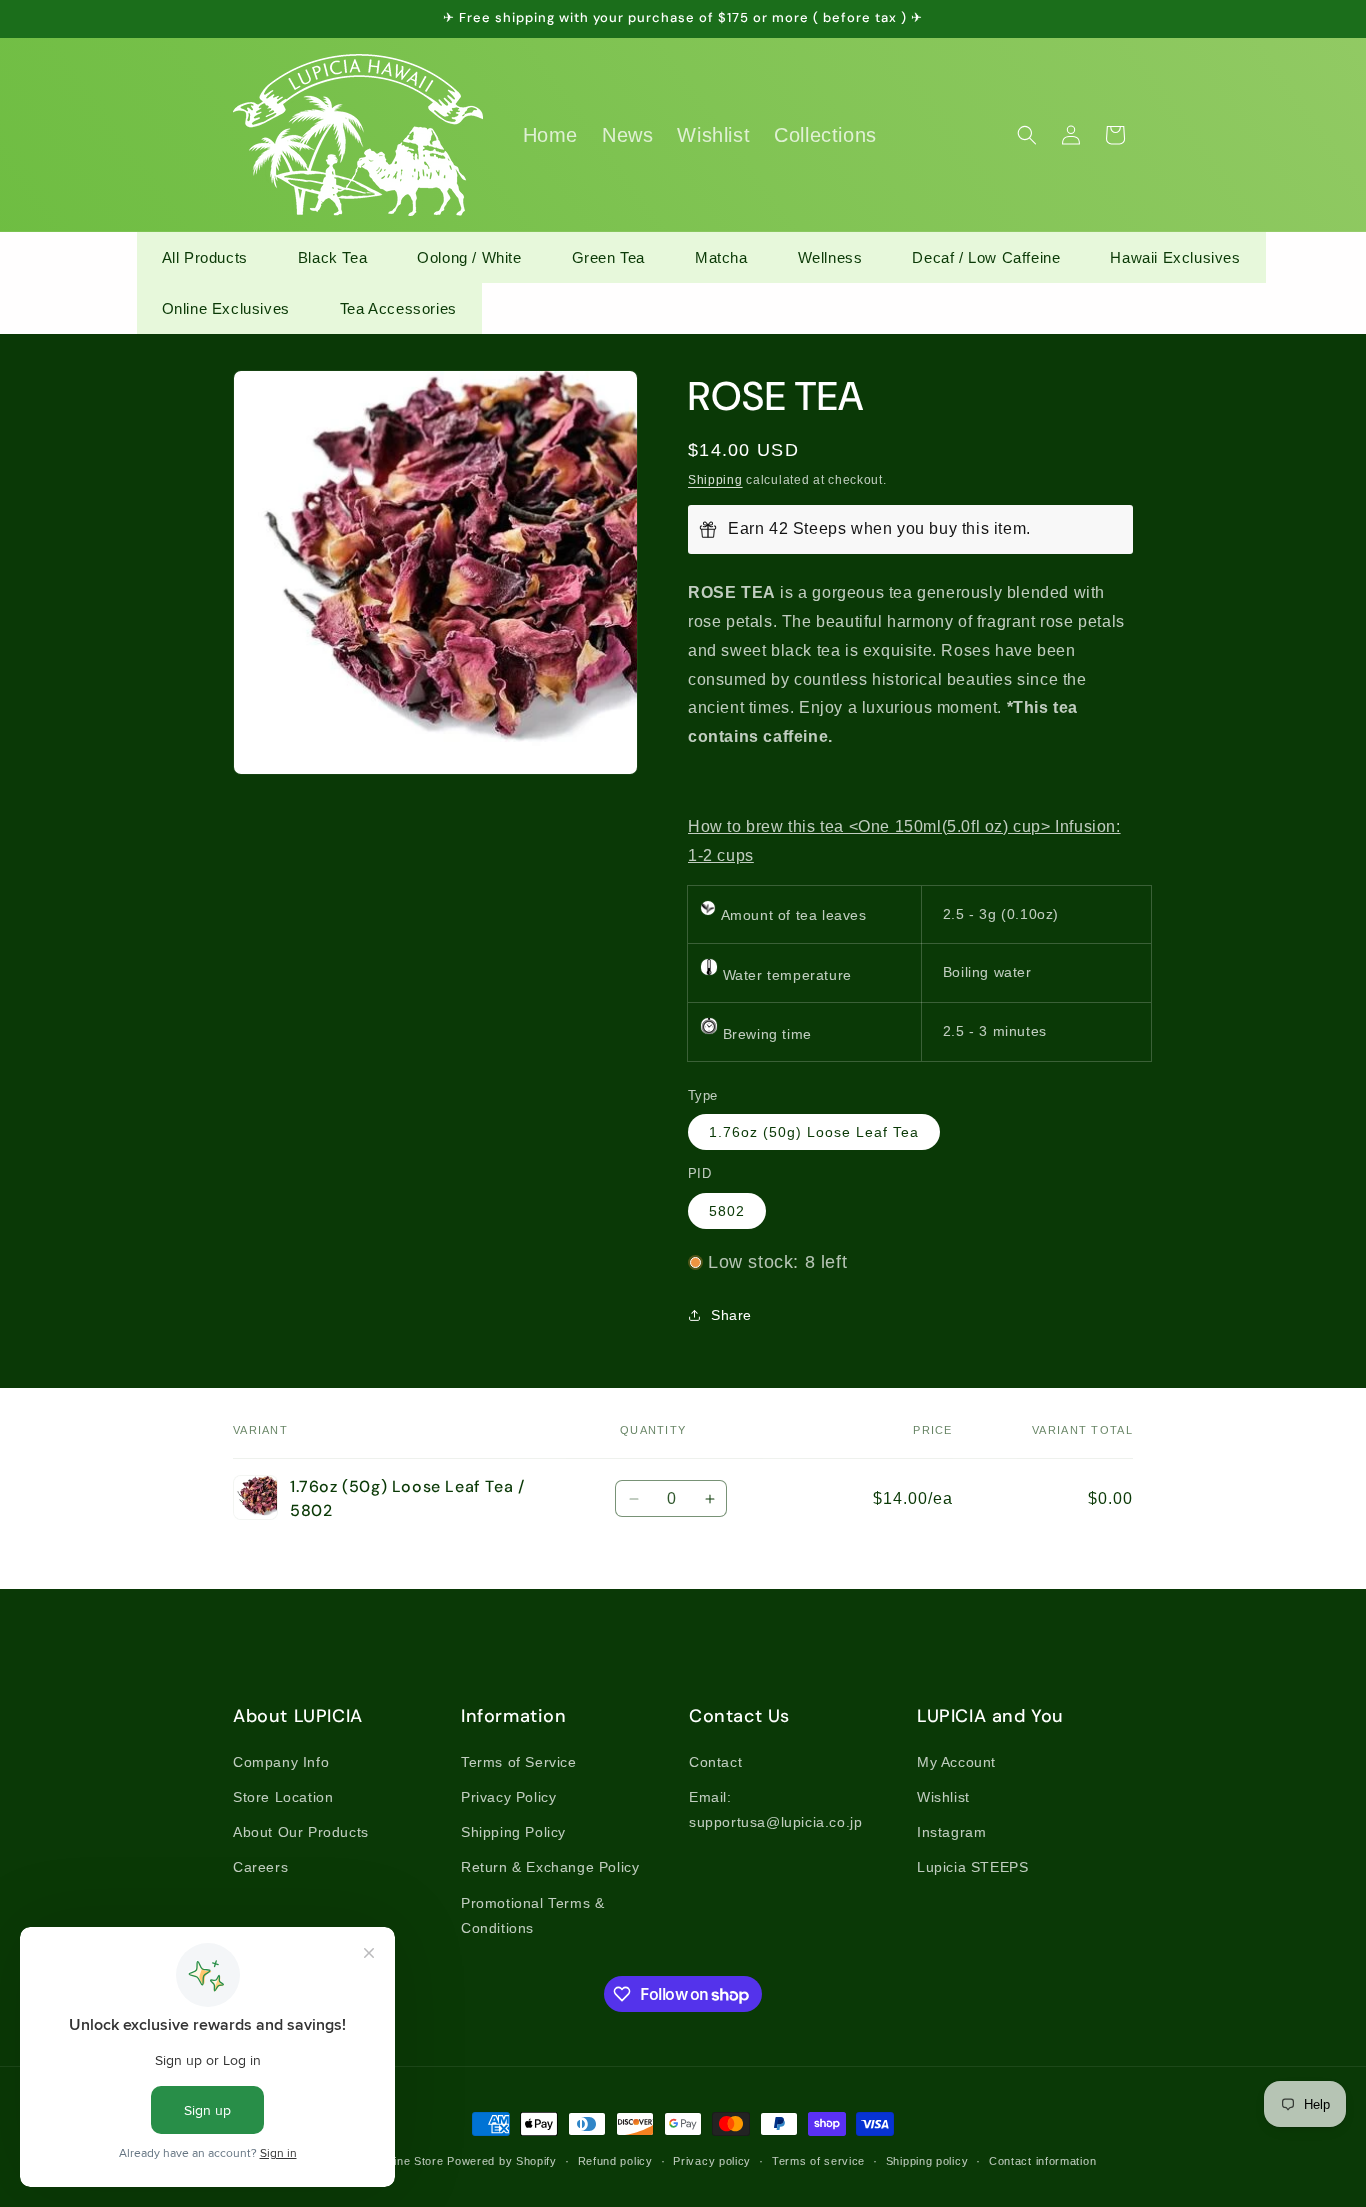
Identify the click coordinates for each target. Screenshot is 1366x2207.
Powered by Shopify (502, 2161)
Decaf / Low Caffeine (986, 257)
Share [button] (731, 1315)
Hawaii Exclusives (1175, 257)
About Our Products (301, 1832)
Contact (715, 1762)
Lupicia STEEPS (972, 1867)
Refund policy (615, 2161)
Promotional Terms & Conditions (532, 1915)
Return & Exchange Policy (550, 1867)
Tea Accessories (398, 308)
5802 (727, 1211)
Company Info (281, 1762)
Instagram (951, 1832)
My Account (956, 1762)
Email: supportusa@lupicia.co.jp (775, 1809)
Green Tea (608, 257)
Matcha (721, 257)
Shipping (715, 480)
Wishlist (943, 1797)
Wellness (830, 257)
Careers (260, 1867)
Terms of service (818, 2161)
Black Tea (332, 257)
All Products (205, 257)
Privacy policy (712, 2161)
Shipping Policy (513, 1832)
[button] (1027, 135)
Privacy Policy (508, 1797)
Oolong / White (469, 257)
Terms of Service (519, 1762)
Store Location (283, 1797)
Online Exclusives (226, 308)
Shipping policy (927, 2161)
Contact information (1042, 2161)
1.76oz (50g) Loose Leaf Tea (814, 1132)
